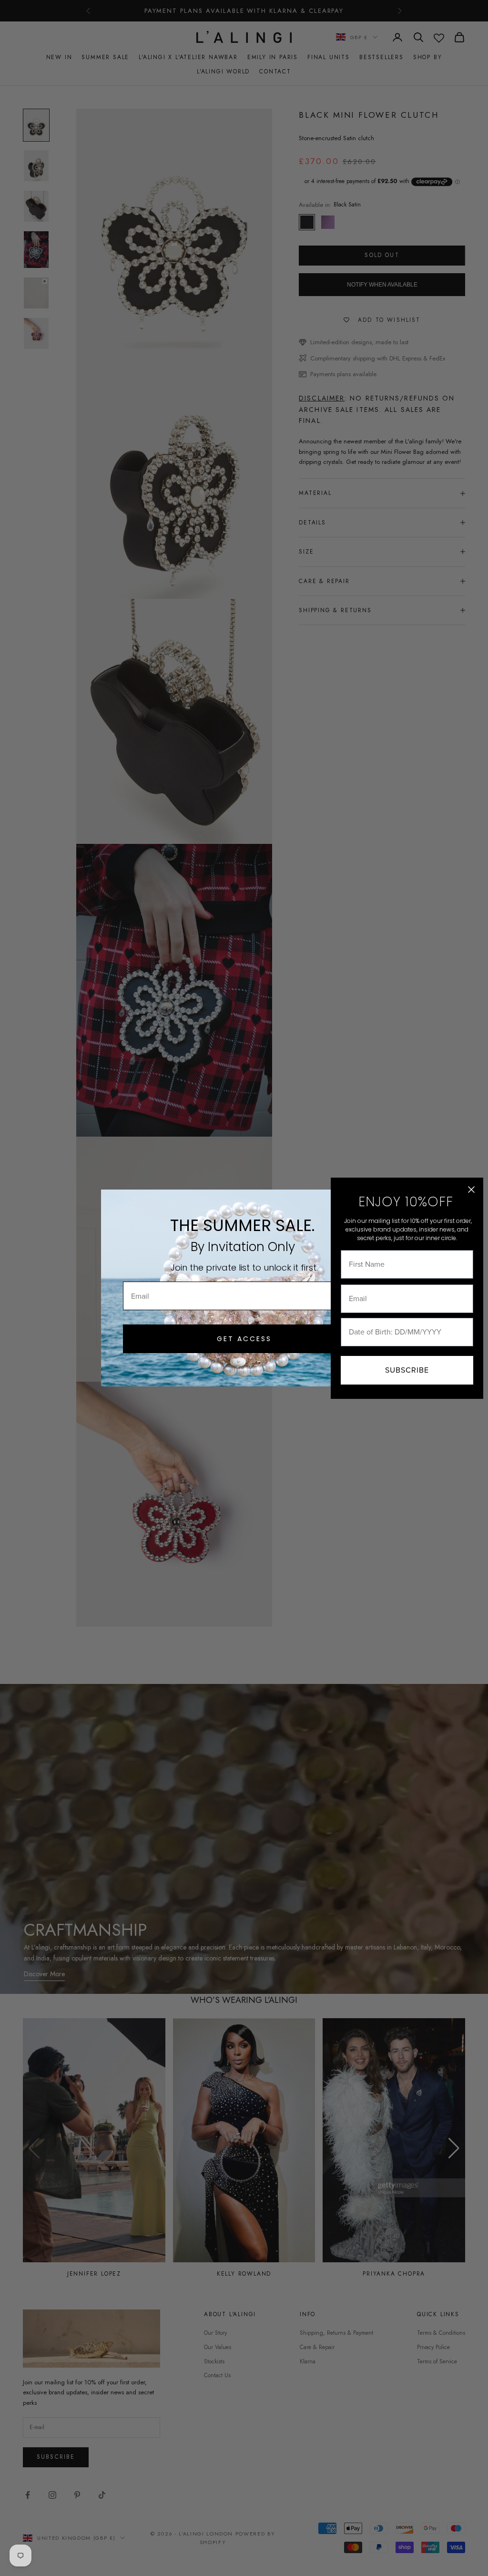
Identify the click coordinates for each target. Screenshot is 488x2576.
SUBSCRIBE (407, 1370)
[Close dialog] (471, 1190)
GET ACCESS (244, 1339)
